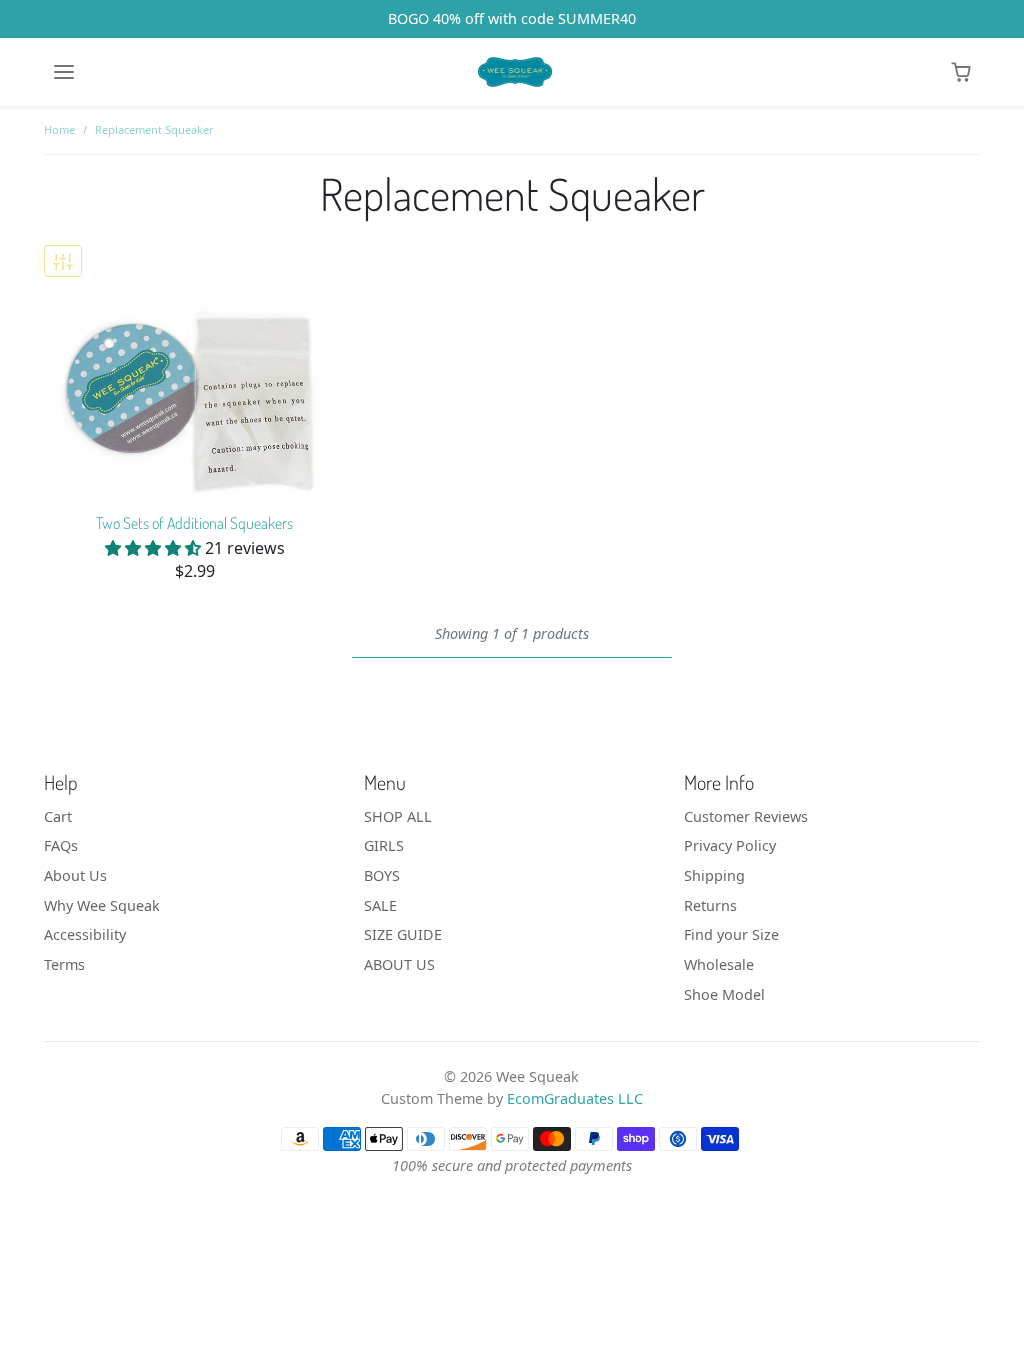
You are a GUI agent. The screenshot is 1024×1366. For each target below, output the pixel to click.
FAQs (61, 845)
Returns (710, 905)
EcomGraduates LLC (575, 1098)
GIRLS (384, 845)
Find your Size (731, 934)
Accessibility (85, 934)
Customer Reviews (746, 816)
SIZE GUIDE (403, 934)
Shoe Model (724, 994)
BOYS (382, 875)
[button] (961, 72)
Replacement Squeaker (154, 129)
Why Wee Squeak (102, 905)
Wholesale (719, 964)
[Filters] (63, 261)
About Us (75, 875)
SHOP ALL (398, 816)
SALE (380, 905)
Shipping (714, 875)
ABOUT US (399, 964)
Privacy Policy (730, 845)
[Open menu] (64, 72)
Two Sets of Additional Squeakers (194, 523)
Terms (64, 964)
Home (59, 129)
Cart (58, 816)
